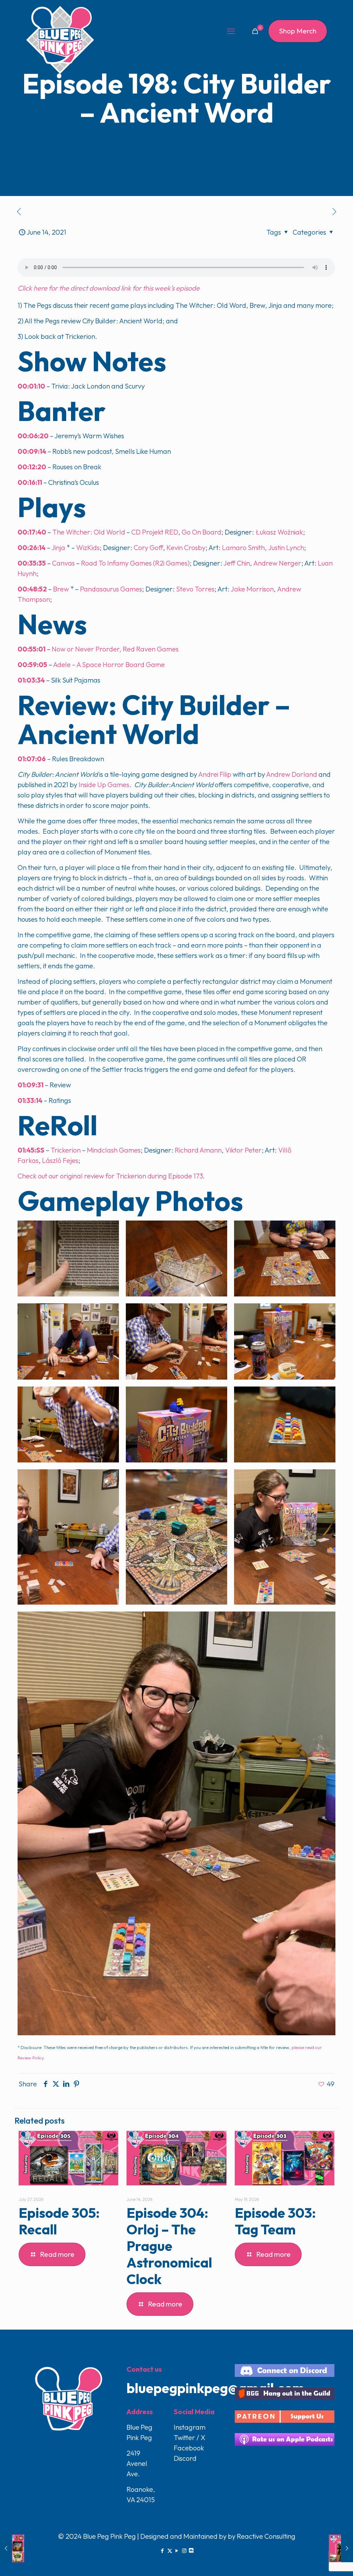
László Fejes (60, 1160)
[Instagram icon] (184, 2551)
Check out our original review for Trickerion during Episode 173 (110, 1176)
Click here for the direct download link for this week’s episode (109, 288)
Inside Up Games (104, 785)
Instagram (190, 2427)
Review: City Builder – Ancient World (154, 719)
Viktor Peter (243, 1150)
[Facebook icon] (163, 2551)
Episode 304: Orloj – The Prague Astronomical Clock (169, 2246)
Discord (185, 2458)
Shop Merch (298, 31)
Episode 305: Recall (59, 2221)
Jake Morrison (252, 589)
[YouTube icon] (177, 2551)
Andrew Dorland (292, 774)
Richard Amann (198, 1150)
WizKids (88, 547)
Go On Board (201, 532)
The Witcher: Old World (89, 532)
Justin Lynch (286, 547)
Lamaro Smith (243, 547)
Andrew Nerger (277, 563)
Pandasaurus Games (111, 589)
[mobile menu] (231, 31)
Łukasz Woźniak (279, 532)
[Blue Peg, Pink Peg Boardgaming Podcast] (60, 40)
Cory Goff (148, 547)
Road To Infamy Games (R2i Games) (135, 563)
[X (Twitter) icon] (170, 2551)
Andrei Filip (214, 774)
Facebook (189, 2448)
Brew (61, 589)
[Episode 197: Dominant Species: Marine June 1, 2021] (12, 2548)
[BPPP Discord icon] (191, 2551)
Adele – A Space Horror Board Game (109, 664)
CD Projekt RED (155, 532)
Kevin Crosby (186, 547)
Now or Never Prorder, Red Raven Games (115, 649)
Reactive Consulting (266, 2536)
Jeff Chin (237, 563)
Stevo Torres (195, 589)
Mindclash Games (114, 1150)
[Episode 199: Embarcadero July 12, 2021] (341, 2548)
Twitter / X (190, 2437)
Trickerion (66, 1150)
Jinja (58, 547)
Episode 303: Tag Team (275, 2221)
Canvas (63, 563)
